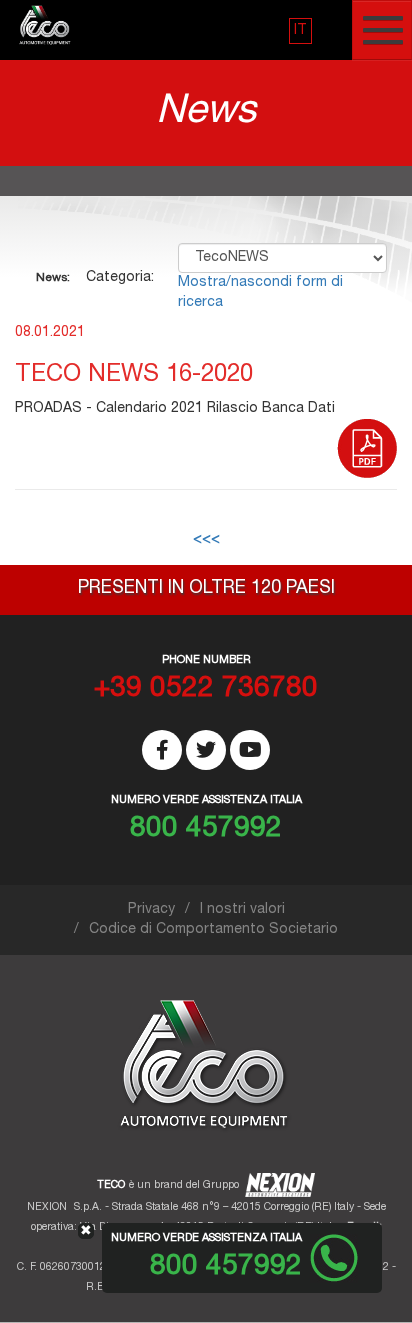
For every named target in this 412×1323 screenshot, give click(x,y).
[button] (300, 31)
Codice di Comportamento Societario (213, 930)
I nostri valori (242, 910)
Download (367, 454)
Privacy (151, 910)
